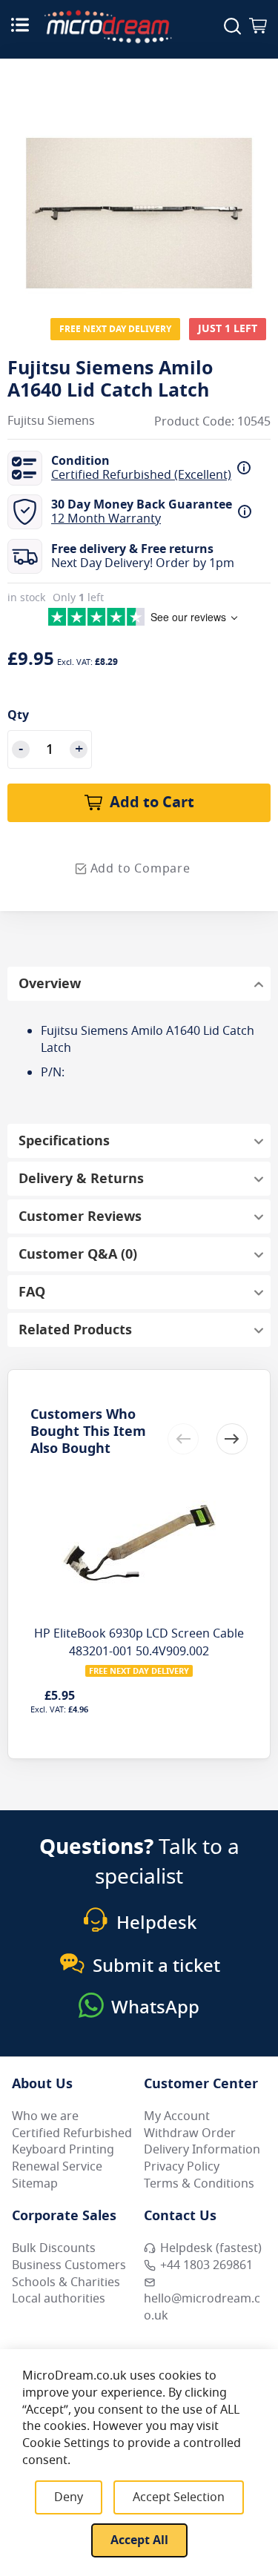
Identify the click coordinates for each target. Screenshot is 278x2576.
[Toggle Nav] (20, 24)
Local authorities (59, 2299)
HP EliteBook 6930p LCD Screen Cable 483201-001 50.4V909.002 (139, 1643)
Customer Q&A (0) (78, 1254)
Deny (69, 2497)
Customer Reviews (80, 1216)
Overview (50, 984)
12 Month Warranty (106, 519)
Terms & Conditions (199, 2184)
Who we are (45, 2116)
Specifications (64, 1141)
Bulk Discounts (54, 2248)
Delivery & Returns (81, 1179)
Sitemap (35, 2184)
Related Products (75, 1330)
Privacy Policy (182, 2167)
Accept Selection (179, 2497)
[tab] (139, 984)
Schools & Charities (66, 2282)
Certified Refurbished (72, 2133)
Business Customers (69, 2265)
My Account (177, 2116)
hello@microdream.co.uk (202, 2307)
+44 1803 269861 (206, 2265)
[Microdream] (108, 27)
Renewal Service (57, 2167)
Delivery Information (202, 2150)
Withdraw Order (190, 2133)
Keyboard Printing (63, 2150)
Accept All (139, 2540)
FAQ (32, 1292)
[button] (232, 1439)
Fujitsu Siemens (51, 421)
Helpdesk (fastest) (211, 2248)
